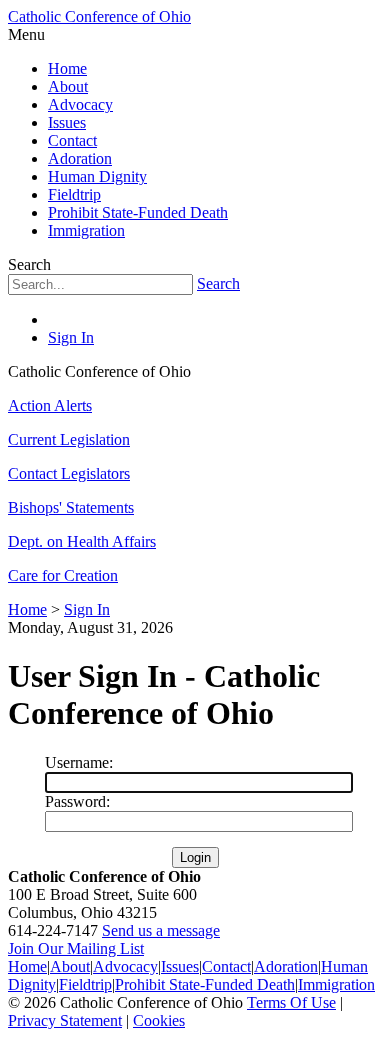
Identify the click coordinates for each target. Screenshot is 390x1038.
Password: (77, 801)
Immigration (86, 230)
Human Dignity (97, 176)
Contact (72, 140)
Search (218, 283)
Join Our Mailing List (76, 948)
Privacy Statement (65, 1020)
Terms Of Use (291, 1002)
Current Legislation (69, 439)
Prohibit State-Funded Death (138, 212)
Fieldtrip (74, 194)
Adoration (80, 158)
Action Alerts (50, 405)
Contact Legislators (69, 473)
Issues (67, 122)
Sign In (71, 337)
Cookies (159, 1020)
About (68, 86)
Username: (79, 762)
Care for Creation (63, 575)
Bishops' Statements (71, 507)
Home (67, 68)
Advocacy (80, 104)
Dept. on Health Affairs (82, 541)
